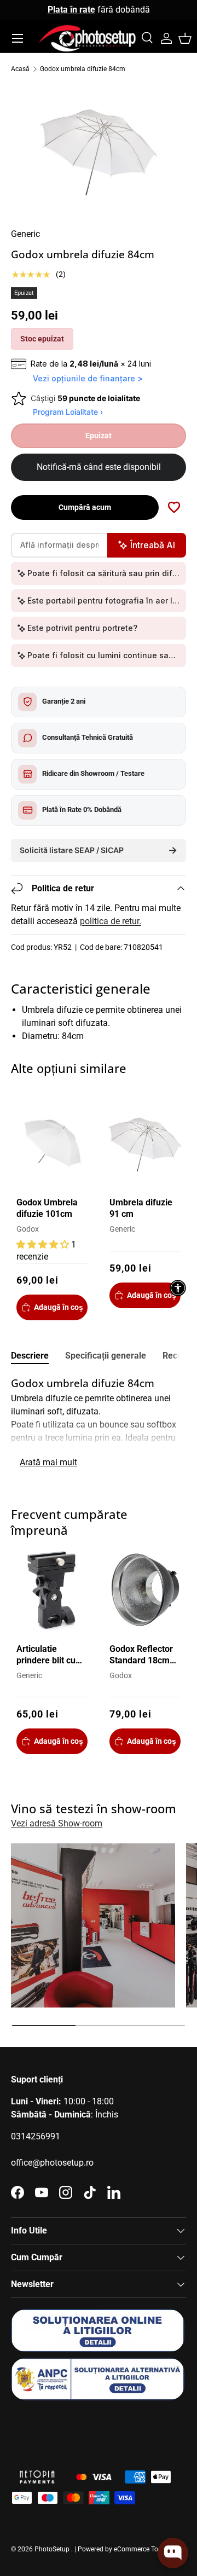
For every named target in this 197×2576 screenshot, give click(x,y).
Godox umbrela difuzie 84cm (83, 69)
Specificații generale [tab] (106, 1356)
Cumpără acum (85, 507)
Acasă (20, 69)
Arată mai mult (48, 1462)
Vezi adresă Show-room (57, 1823)
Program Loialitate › (68, 412)
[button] (185, 38)
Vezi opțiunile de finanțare (84, 378)
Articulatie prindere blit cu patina (46, 1655)
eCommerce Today (141, 2549)
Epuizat (99, 436)
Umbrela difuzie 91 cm (141, 1208)
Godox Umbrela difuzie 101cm (47, 1208)
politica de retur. (111, 921)
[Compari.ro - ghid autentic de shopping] (66, 2429)
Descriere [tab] (30, 1356)
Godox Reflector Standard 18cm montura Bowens (143, 1655)
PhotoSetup (52, 2549)
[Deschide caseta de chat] (173, 2553)
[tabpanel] (99, 1424)
